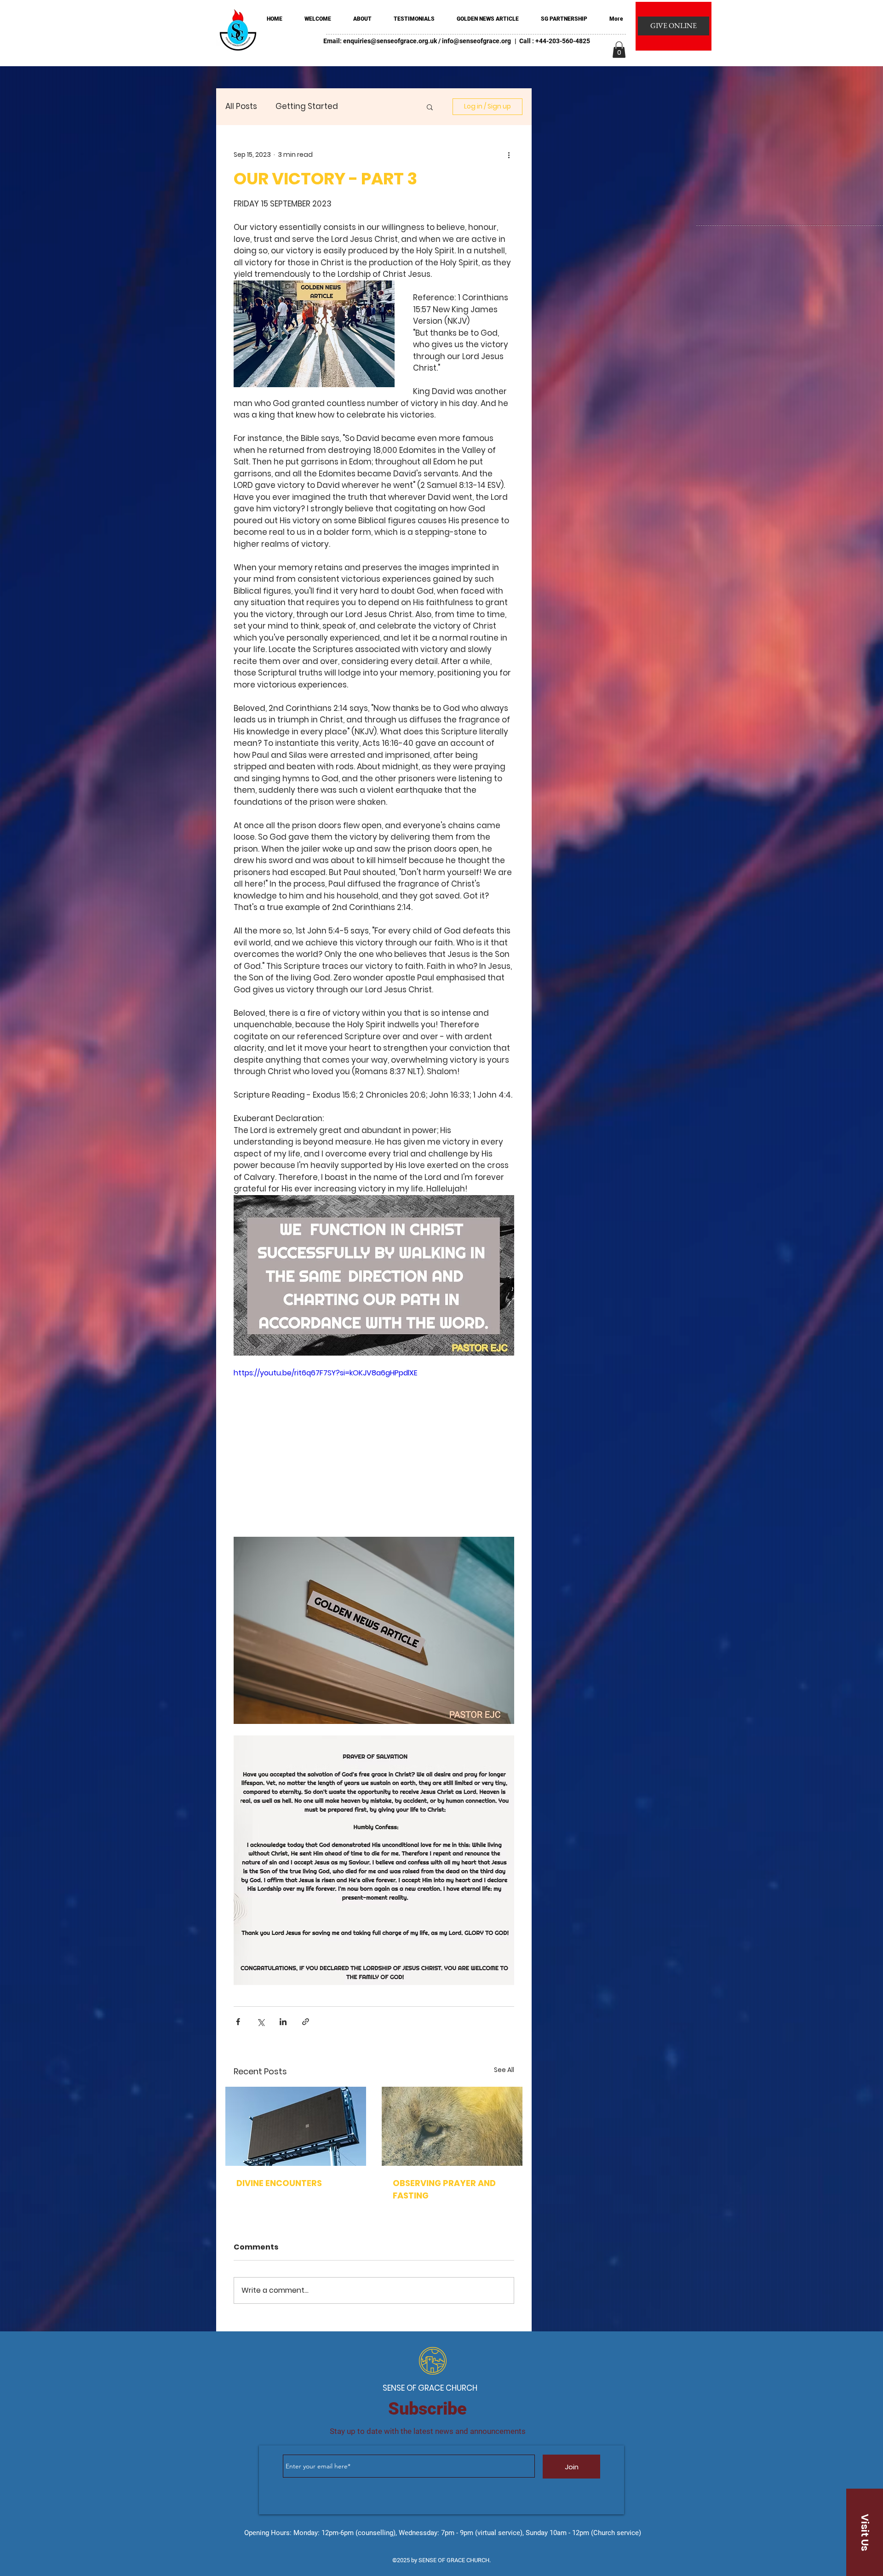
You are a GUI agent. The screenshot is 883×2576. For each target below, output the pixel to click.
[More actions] (509, 155)
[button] (619, 50)
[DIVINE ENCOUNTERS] (296, 2126)
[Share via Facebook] (238, 2022)
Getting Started (307, 106)
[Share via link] (306, 2022)
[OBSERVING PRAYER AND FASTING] (452, 2126)
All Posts (241, 106)
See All (504, 2070)
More (366, 106)
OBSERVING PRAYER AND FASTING (444, 2189)
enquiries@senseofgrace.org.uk (390, 41)
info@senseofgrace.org (476, 41)
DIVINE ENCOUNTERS (279, 2183)
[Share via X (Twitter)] (261, 2022)
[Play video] (374, 1446)
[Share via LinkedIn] (283, 2022)
